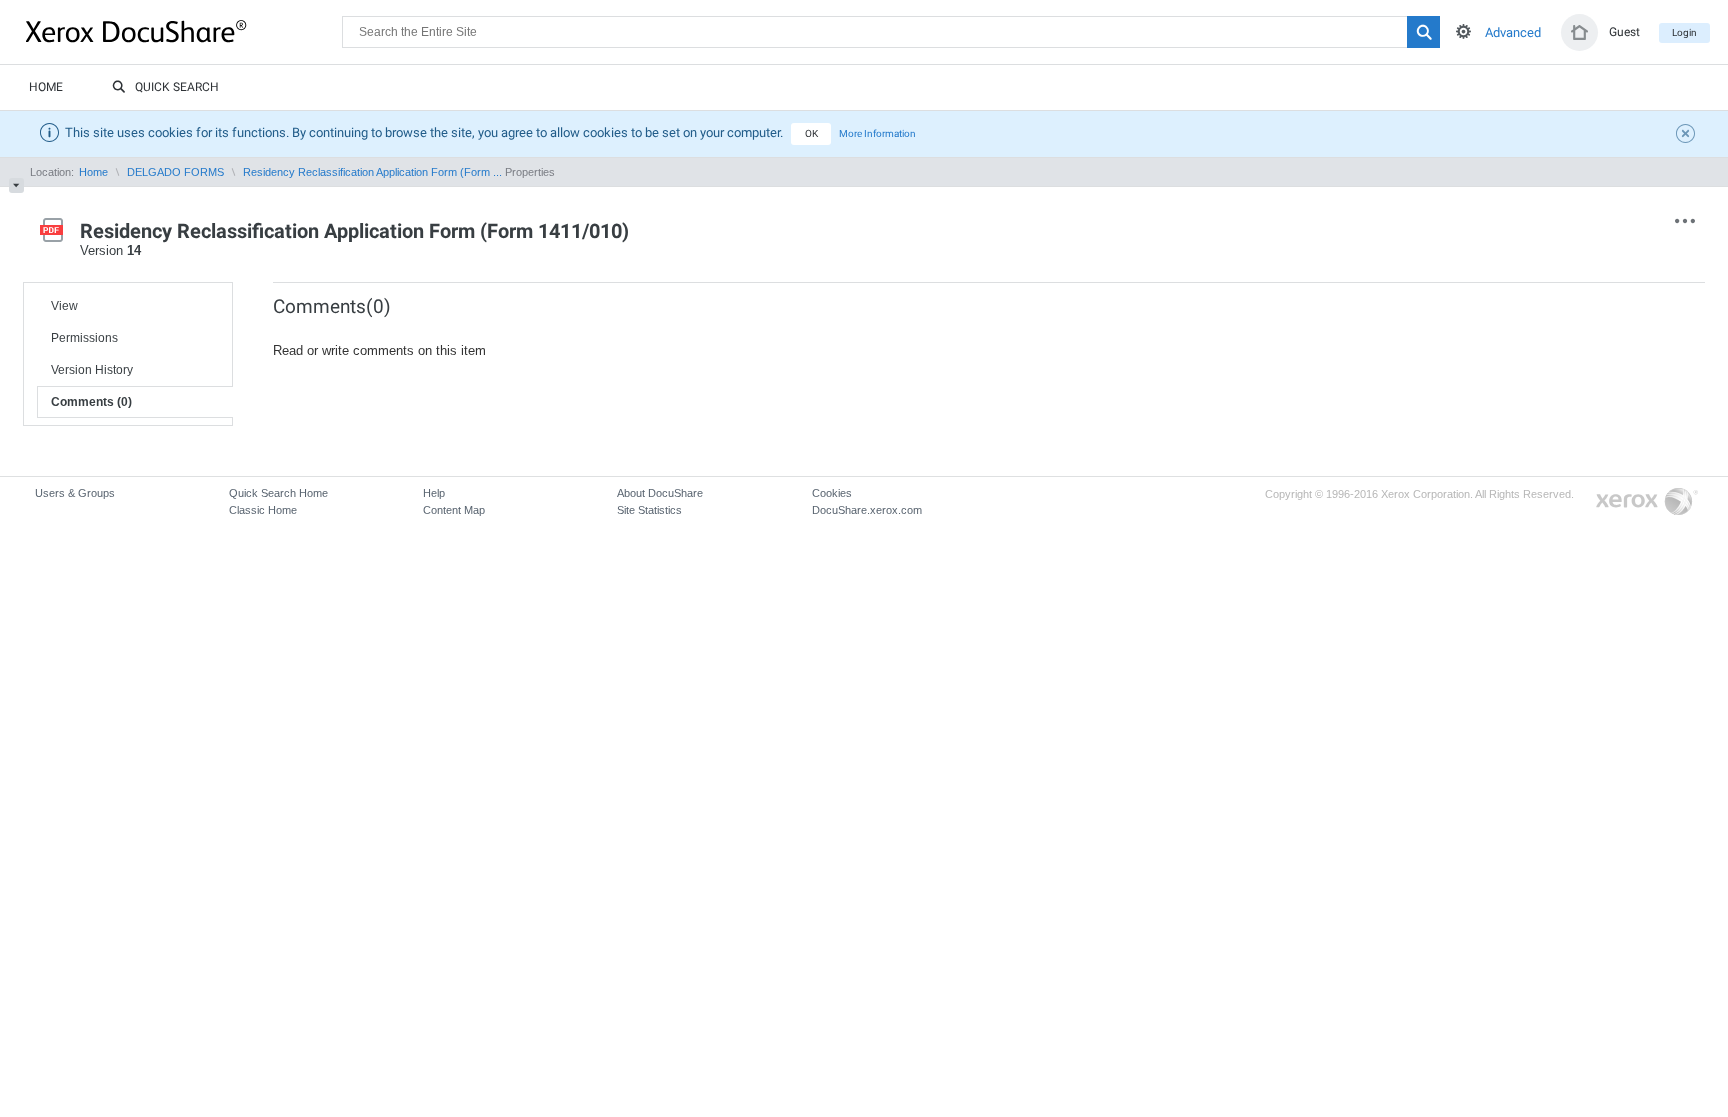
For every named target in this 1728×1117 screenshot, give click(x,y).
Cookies (832, 493)
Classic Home (263, 510)
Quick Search (177, 87)
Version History (92, 370)
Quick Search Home (278, 493)
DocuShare (184, 31)
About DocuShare (660, 493)
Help (434, 493)
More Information (877, 133)
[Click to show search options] (1463, 31)
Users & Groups (75, 493)
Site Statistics (649, 510)
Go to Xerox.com (1647, 502)
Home (46, 87)
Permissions (84, 338)
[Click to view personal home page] (1579, 32)
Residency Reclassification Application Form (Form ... (372, 172)
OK (811, 133)
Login (1684, 32)
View (64, 306)
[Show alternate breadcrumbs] (16, 185)
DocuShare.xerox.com (867, 510)
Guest (1624, 32)
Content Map (454, 510)
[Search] (1423, 32)
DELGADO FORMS (175, 172)
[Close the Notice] (1688, 136)
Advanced (1513, 32)
